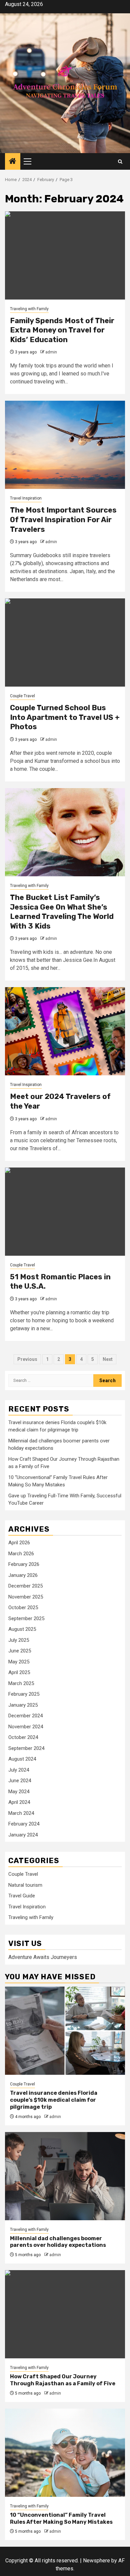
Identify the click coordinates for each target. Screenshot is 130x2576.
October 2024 (23, 1737)
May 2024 (19, 1792)
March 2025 (21, 1683)
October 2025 (23, 1608)
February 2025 (24, 1694)
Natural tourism (25, 1885)
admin (51, 352)
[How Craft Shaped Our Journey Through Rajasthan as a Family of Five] (65, 2314)
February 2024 (24, 1824)
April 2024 (19, 1802)
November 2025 (26, 1597)
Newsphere (96, 2561)
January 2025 (23, 1705)
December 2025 (25, 1586)
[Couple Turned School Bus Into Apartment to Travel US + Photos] (65, 643)
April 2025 (19, 1672)
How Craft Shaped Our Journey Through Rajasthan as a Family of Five (63, 2380)
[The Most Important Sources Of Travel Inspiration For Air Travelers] (65, 445)
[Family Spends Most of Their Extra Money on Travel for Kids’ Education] (65, 255)
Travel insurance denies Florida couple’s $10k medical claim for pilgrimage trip (54, 2100)
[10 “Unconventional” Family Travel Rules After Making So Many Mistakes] (65, 2453)
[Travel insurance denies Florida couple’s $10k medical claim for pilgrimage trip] (65, 2031)
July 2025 (19, 1640)
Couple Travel (22, 696)
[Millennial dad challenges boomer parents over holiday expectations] (65, 2176)
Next (108, 1359)
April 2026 (19, 1543)
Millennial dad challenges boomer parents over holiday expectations (58, 2242)
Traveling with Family (29, 309)
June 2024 (20, 1781)
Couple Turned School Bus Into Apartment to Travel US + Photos (65, 717)
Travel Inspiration (26, 498)
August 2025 (22, 1629)
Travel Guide (22, 1896)
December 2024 (25, 1716)
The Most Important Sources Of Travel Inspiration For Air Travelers (63, 520)
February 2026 (24, 1564)
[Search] (120, 162)
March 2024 (21, 1813)
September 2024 (26, 1748)
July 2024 (19, 1770)
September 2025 (26, 1618)
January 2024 (23, 1835)
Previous (27, 1359)
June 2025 (20, 1651)
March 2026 (21, 1554)
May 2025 (19, 1662)
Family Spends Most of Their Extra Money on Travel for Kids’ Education (62, 330)
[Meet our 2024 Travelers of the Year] (65, 1031)
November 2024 (26, 1727)
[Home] (13, 162)
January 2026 (23, 1575)
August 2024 (22, 1759)
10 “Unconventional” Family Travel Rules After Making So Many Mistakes (61, 2518)
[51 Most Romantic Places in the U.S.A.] (65, 1212)
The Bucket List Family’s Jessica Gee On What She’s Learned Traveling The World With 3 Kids (62, 912)
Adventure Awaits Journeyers (43, 1957)
